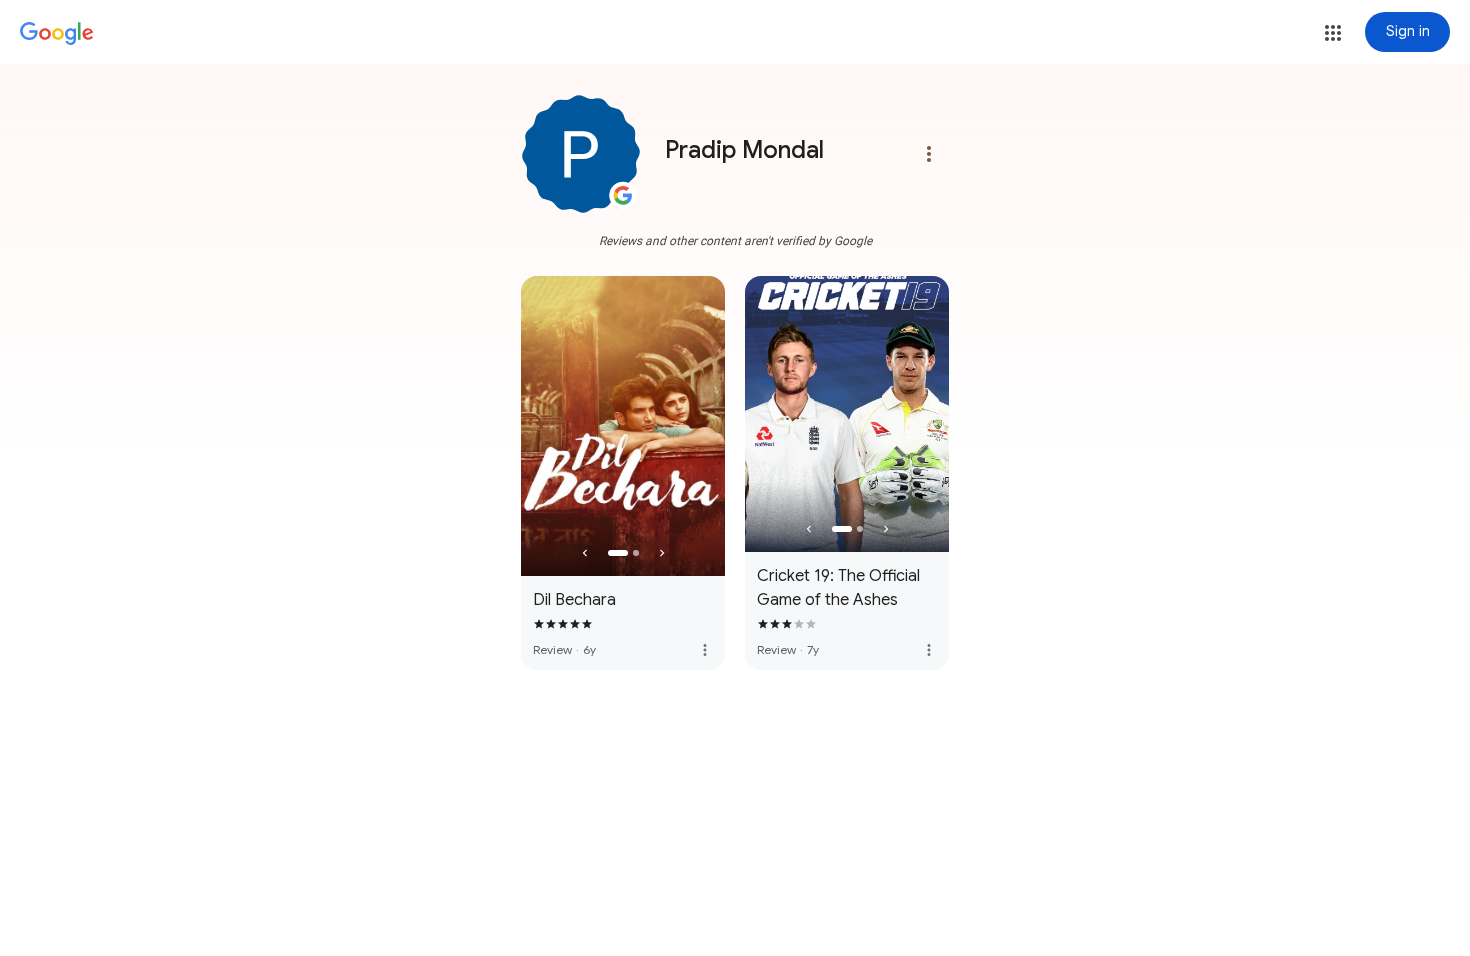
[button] (1333, 33)
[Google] (57, 34)
